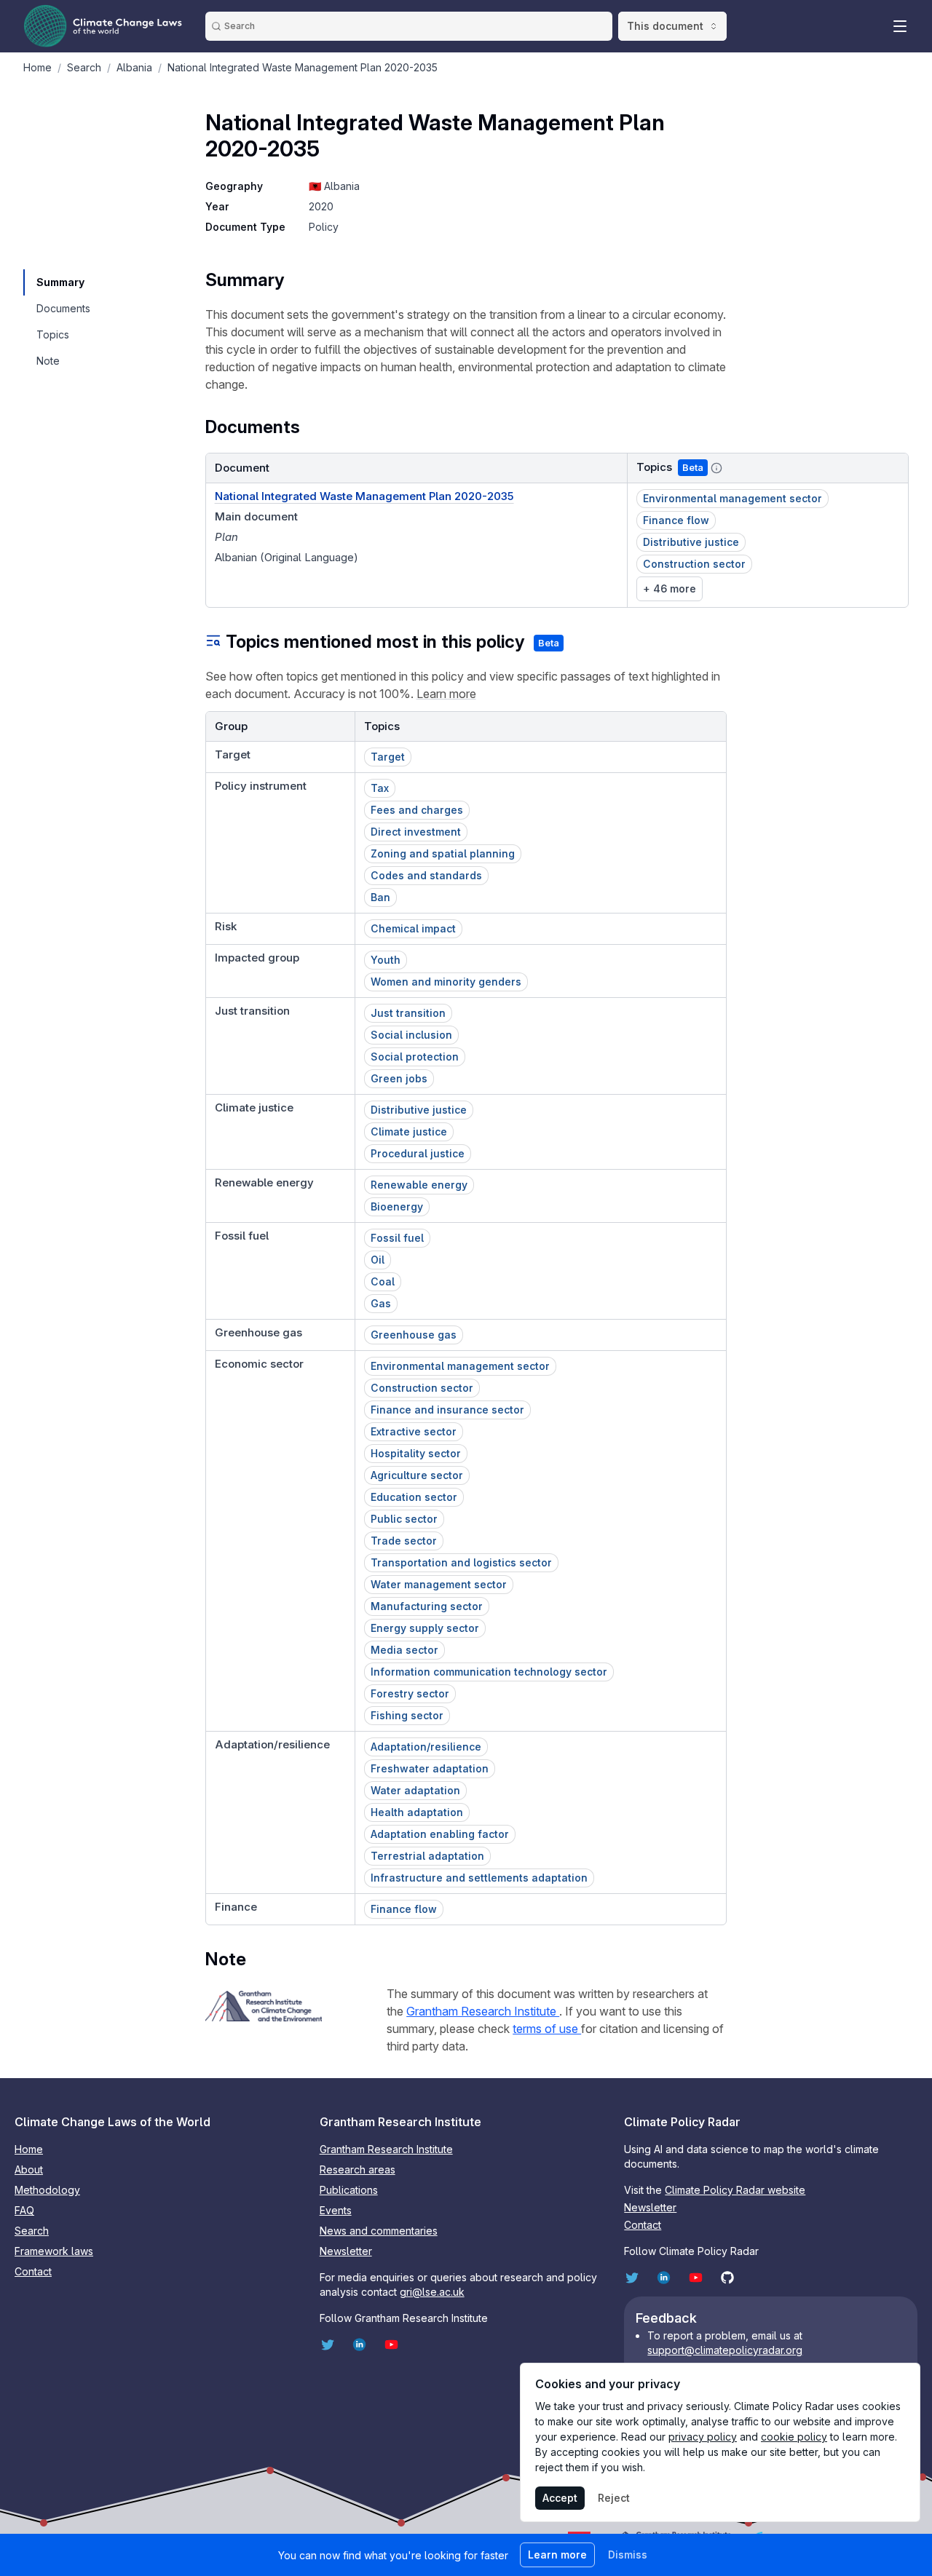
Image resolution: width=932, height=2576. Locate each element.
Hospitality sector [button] (416, 1453)
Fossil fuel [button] (397, 1238)
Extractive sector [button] (414, 1431)
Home (29, 2149)
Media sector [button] (404, 1650)
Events (336, 2210)
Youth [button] (386, 960)
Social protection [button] (415, 1057)
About (29, 2169)
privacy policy (703, 2437)
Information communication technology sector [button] (489, 1672)
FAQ (24, 2210)
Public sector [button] (404, 1519)
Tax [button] (380, 788)
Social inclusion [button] (411, 1035)
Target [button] (388, 757)
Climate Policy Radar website (735, 2190)
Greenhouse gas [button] (414, 1335)
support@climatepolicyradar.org (725, 2350)
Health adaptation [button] (417, 1812)
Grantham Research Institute (483, 2011)
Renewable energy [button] (419, 1185)
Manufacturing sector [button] (427, 1606)
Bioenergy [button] (397, 1206)
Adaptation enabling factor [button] (440, 1834)
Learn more (446, 694)
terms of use (547, 2029)
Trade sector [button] (404, 1541)
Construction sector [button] (694, 564)
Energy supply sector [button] (425, 1628)
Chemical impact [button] (413, 928)
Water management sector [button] (439, 1584)
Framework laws (54, 2251)
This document (665, 26)
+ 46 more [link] (670, 588)
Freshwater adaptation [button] (430, 1768)
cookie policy (794, 2437)
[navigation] (63, 282)
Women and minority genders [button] (446, 982)
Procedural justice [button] (418, 1153)
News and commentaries (379, 2231)
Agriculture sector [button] (417, 1475)
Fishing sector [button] (407, 1715)
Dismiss (628, 2555)
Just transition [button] (408, 1013)
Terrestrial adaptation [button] (427, 1856)
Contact (33, 2271)
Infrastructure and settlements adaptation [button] (479, 1878)
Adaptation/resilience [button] (426, 1747)
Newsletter (346, 2251)
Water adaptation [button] (415, 1790)
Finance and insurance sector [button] (447, 1410)
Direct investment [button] (416, 832)
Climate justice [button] (409, 1132)
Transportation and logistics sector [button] (461, 1562)
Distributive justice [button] (691, 542)
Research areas (358, 2169)
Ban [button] (380, 897)
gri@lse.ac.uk (432, 2292)
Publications (349, 2190)
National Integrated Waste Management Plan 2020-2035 (364, 496)
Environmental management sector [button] (732, 498)
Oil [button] (378, 1260)
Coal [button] (383, 1281)
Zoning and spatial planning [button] (443, 853)
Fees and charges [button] (417, 810)
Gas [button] (381, 1303)
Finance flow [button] (676, 520)
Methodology (47, 2190)
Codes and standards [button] (426, 875)
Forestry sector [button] (410, 1693)
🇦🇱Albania (334, 186)
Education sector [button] (414, 1497)
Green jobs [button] (399, 1078)
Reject (614, 2498)
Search (32, 2231)
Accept (560, 2498)
